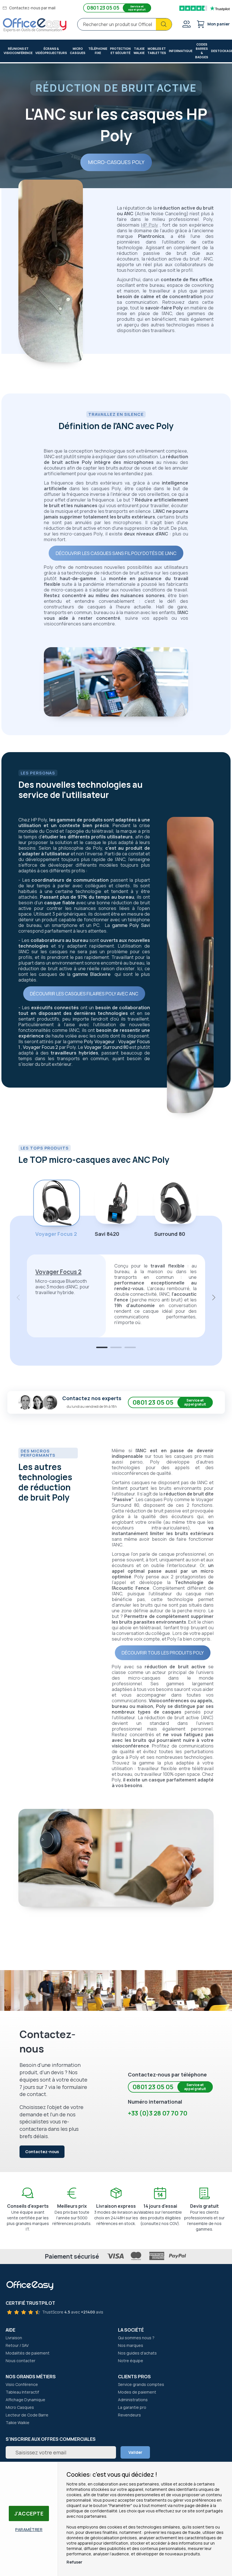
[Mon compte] (186, 25)
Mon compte (186, 24)
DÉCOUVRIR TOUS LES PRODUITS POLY (163, 1653)
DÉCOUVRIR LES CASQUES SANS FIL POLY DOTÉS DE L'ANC (116, 553)
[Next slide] (213, 1297)
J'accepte (29, 2513)
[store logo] (35, 25)
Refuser (74, 2562)
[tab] (102, 1347)
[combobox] (125, 24)
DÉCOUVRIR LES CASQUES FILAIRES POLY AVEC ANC (84, 994)
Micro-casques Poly (116, 162)
